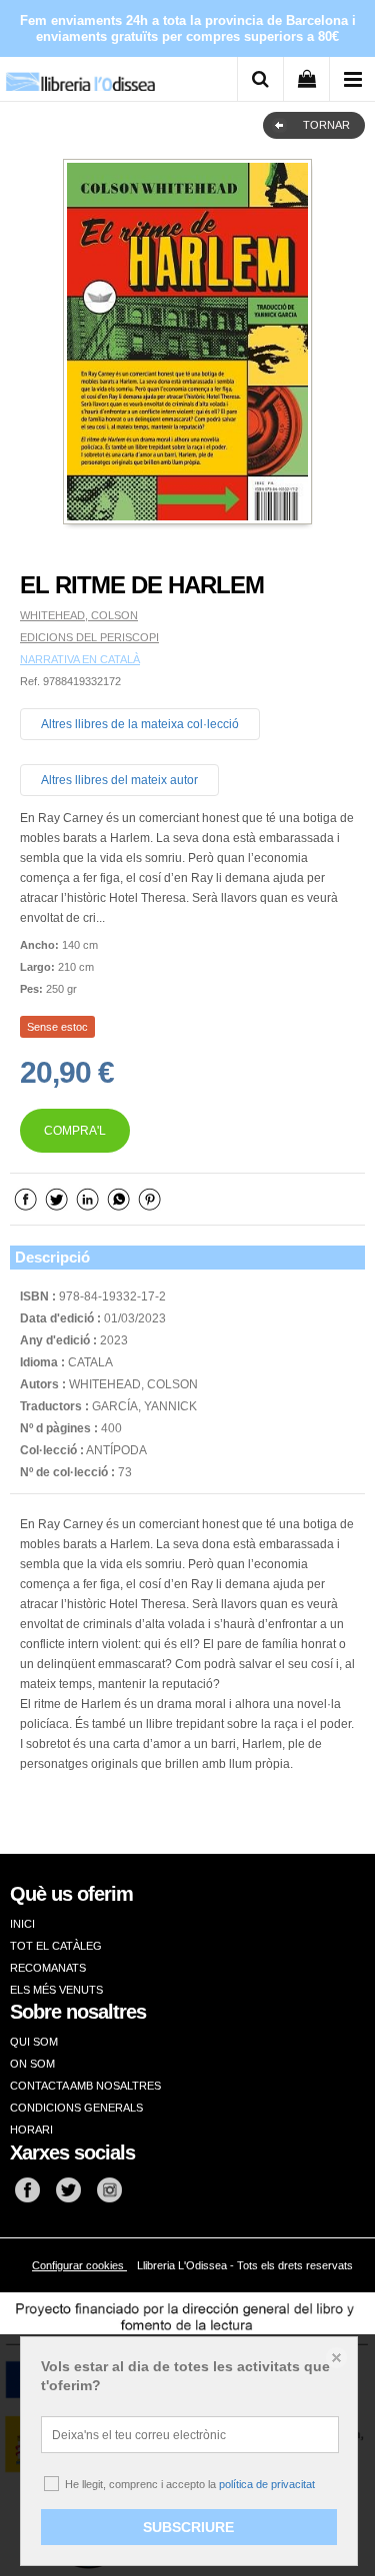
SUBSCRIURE (188, 2527)
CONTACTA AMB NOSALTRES (85, 2086)
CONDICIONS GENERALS (76, 2108)
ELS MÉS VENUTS (56, 1990)
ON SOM (32, 2064)
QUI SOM (34, 2042)
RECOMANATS (48, 1968)
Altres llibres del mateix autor (119, 780)
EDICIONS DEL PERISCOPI (89, 637)
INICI (22, 1924)
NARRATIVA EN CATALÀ (80, 659)
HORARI (31, 2130)
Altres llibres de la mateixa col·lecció (140, 724)
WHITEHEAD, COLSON (79, 615)
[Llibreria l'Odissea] (80, 74)
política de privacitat (267, 2484)
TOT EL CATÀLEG (56, 1946)
